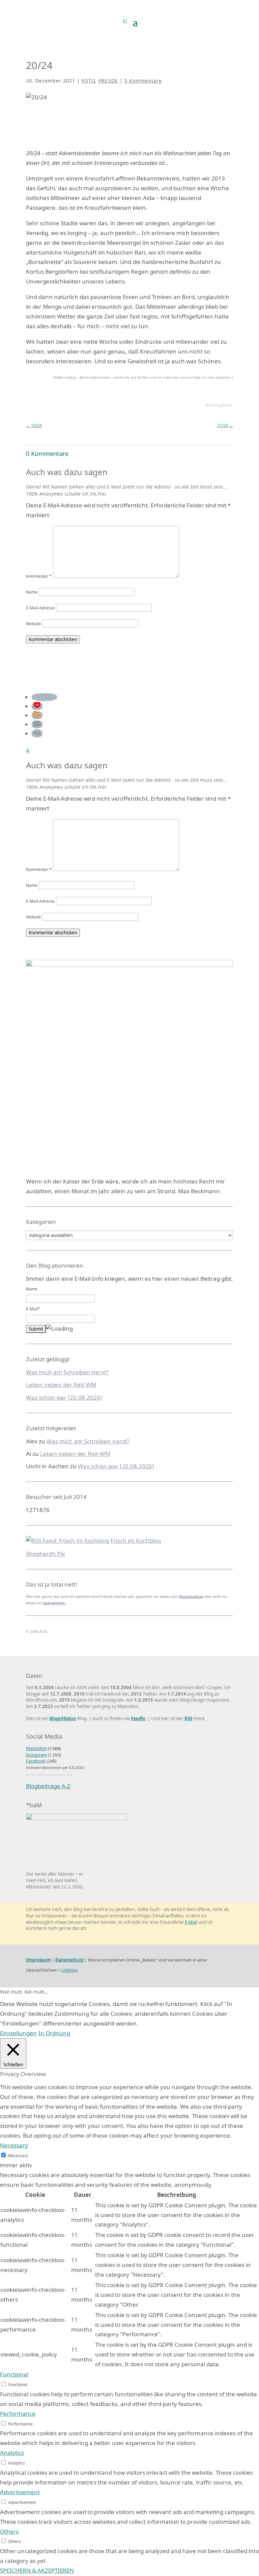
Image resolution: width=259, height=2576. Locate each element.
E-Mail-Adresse (40, 608)
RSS (188, 1718)
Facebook (36, 1761)
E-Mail (191, 1922)
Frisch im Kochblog (136, 1541)
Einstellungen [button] (18, 2033)
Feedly (138, 1718)
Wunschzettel (191, 1597)
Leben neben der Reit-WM (61, 1385)
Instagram (36, 1755)
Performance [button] (18, 2414)
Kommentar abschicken (53, 639)
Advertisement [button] (20, 2492)
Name (32, 592)
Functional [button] (14, 2374)
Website (34, 624)
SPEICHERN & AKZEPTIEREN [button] (37, 2570)
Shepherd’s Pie (46, 1554)
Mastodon (36, 1748)
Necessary (18, 2155)
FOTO (88, 81)
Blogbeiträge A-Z (48, 1786)
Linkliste (69, 1970)
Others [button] (9, 2531)
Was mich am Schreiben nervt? (67, 1372)
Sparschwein (54, 1603)
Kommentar (39, 576)
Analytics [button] (12, 2453)
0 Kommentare (143, 81)
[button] (44, 697)
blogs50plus (63, 1718)
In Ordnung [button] (54, 2033)
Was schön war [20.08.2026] (64, 1397)
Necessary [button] (14, 2145)
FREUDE (108, 81)
